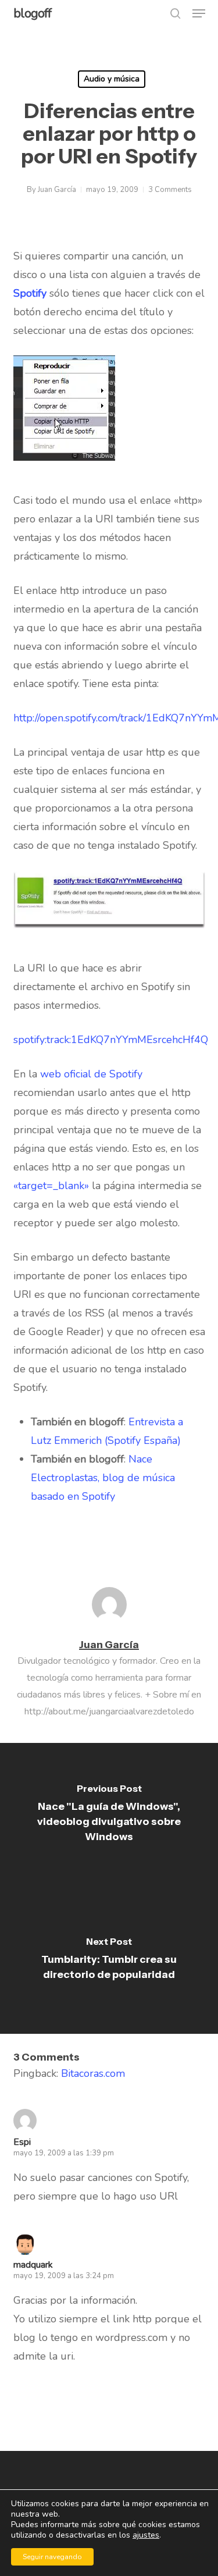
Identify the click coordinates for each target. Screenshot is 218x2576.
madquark (33, 2265)
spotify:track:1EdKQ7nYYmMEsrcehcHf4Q (111, 1040)
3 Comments (170, 190)
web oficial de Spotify (91, 1074)
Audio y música (112, 79)
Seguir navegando (52, 2557)
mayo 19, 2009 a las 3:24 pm (64, 2276)
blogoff (32, 13)
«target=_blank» (51, 1186)
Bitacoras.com (93, 2073)
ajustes (146, 2535)
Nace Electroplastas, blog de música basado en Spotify (103, 1478)
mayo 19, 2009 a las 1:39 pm (64, 2153)
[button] (199, 13)
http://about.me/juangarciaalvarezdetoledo (109, 1712)
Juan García (57, 190)
